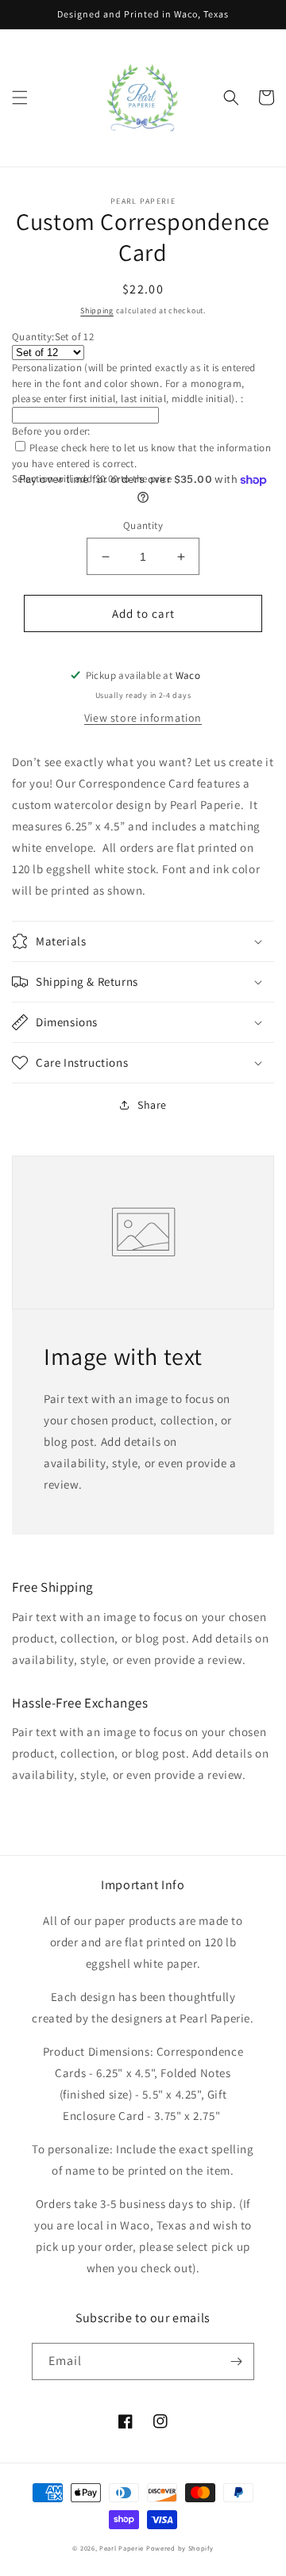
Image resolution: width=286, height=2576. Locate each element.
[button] (20, 98)
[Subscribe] (236, 2361)
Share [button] (152, 1105)
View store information (143, 718)
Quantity (143, 525)
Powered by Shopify (180, 2548)
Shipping (97, 310)
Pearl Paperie (122, 2548)
